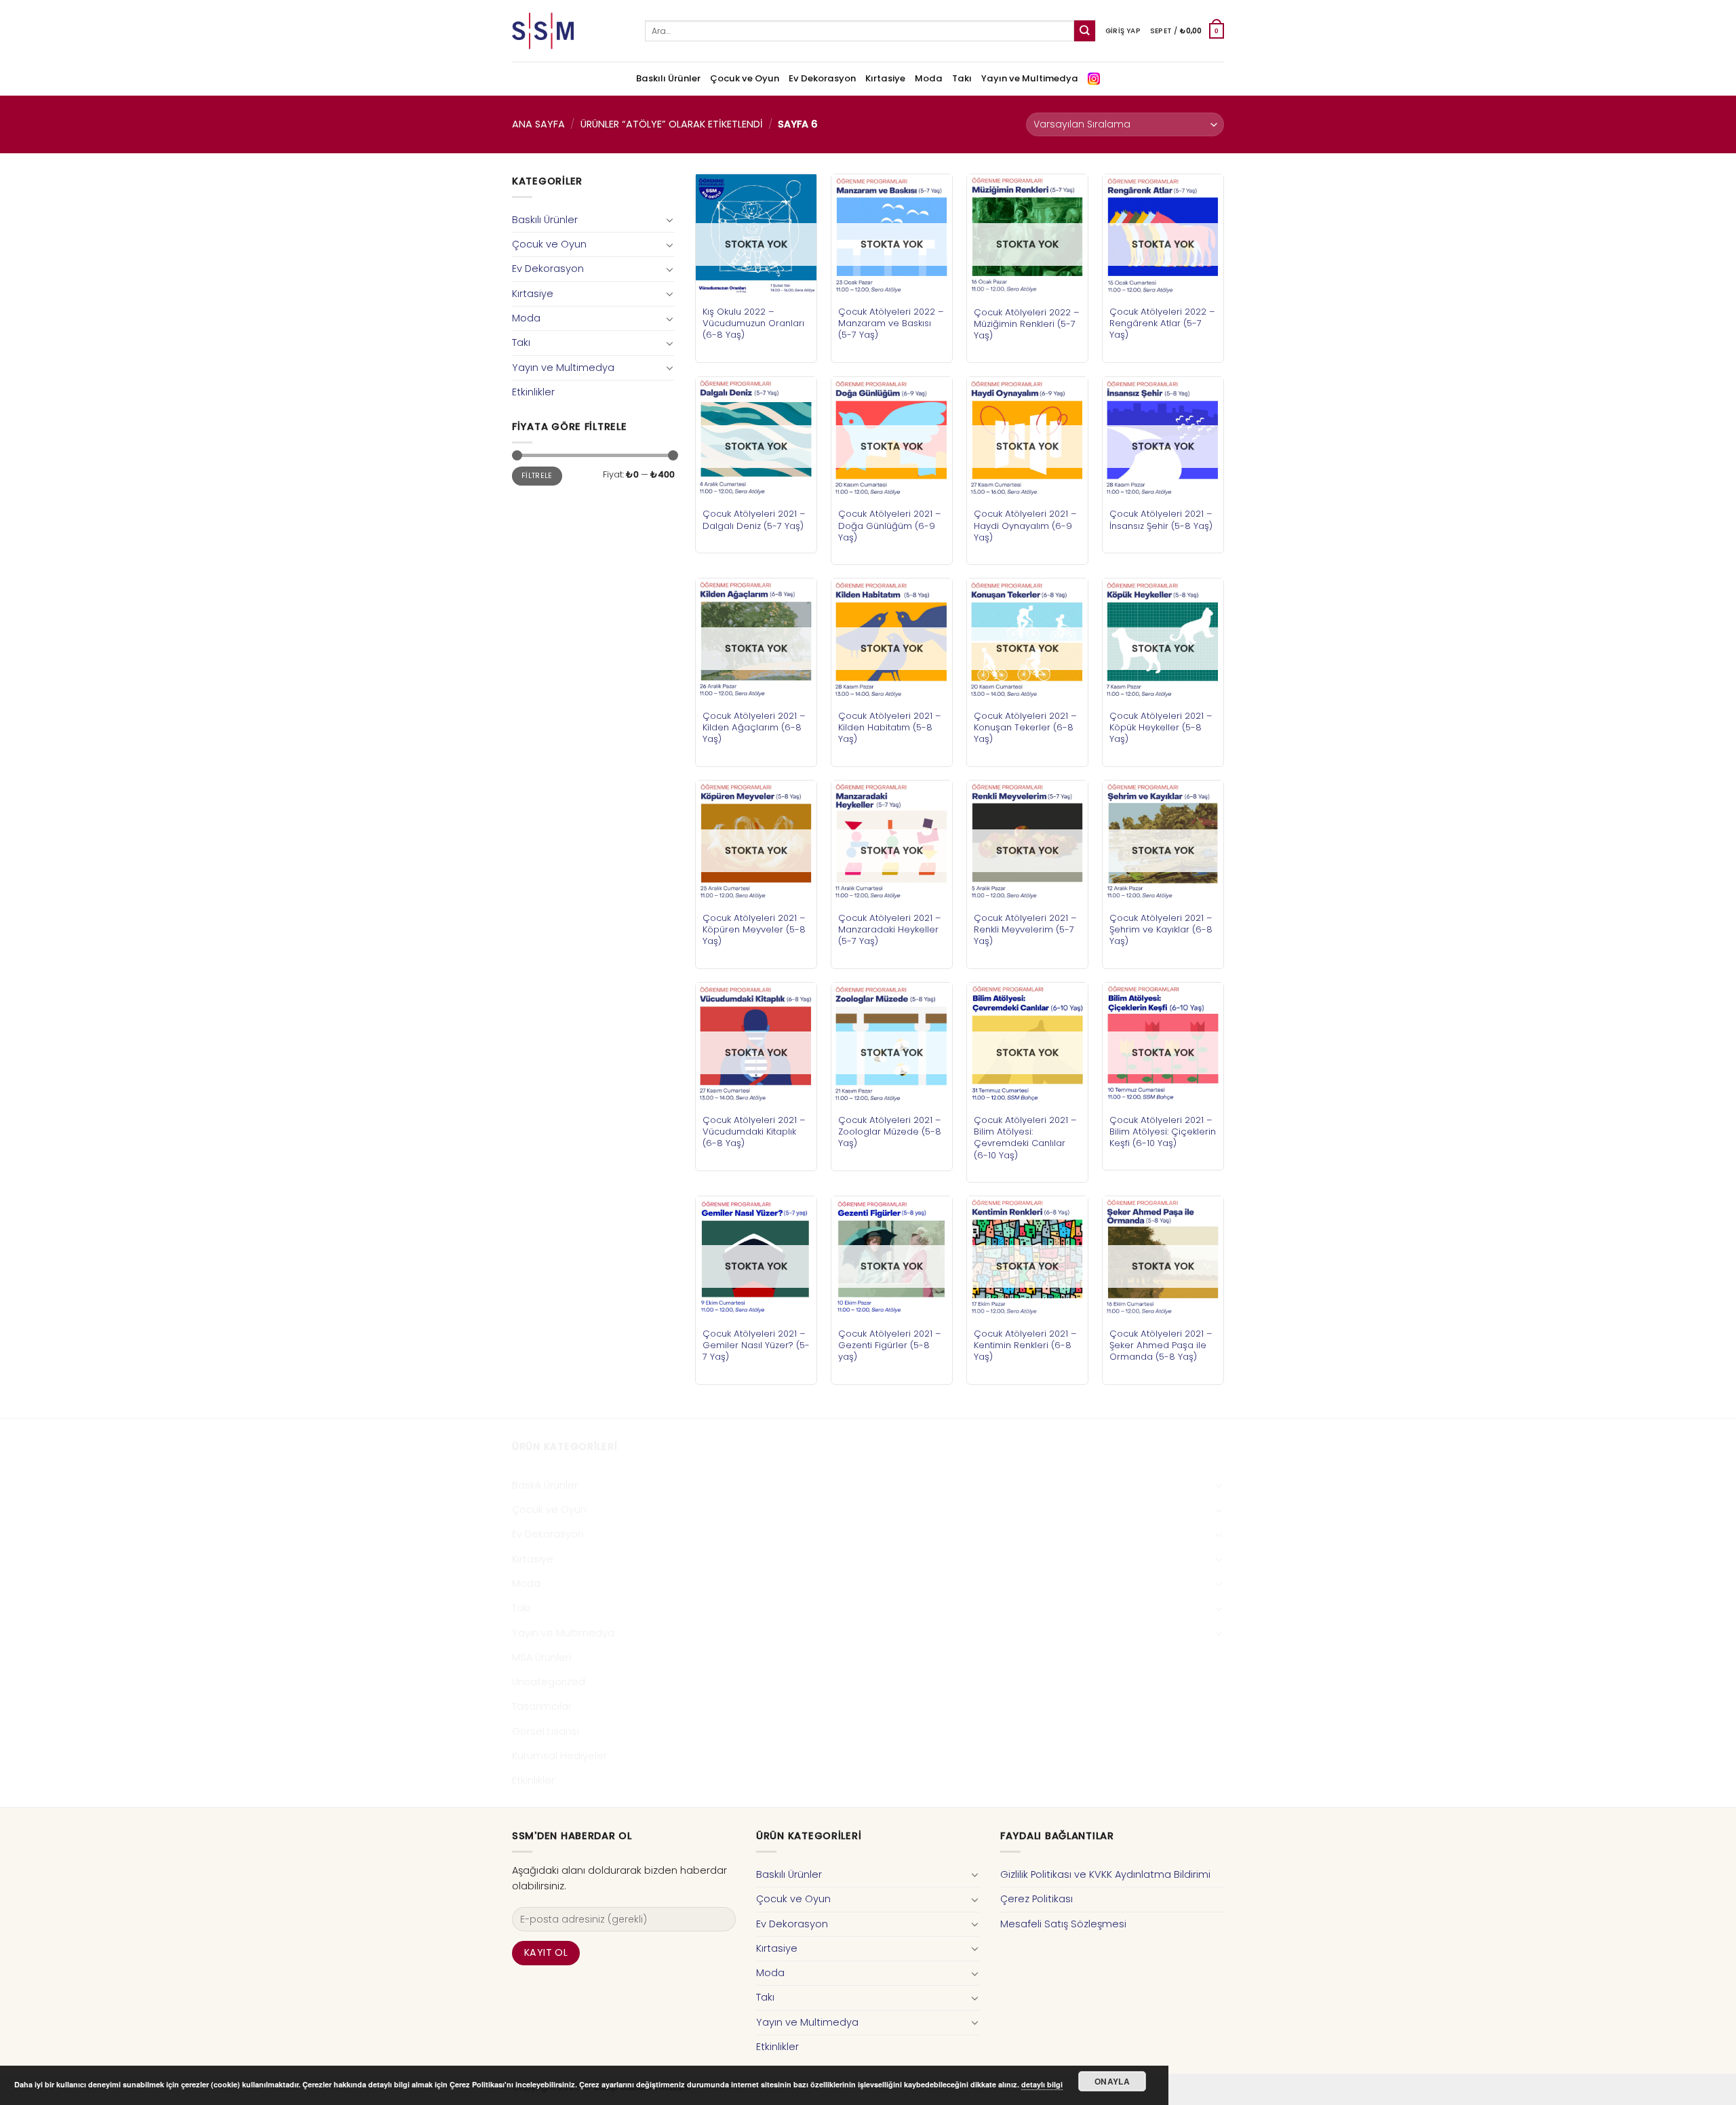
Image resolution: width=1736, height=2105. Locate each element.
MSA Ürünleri (541, 1657)
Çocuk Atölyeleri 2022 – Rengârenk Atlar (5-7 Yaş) (1162, 323)
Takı (962, 78)
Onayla (1112, 2081)
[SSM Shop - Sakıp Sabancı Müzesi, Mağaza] (568, 31)
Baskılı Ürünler (668, 78)
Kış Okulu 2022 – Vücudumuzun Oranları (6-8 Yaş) (753, 323)
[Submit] (1085, 31)
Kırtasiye (885, 78)
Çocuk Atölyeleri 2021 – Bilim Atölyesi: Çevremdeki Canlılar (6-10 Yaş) (1025, 1137)
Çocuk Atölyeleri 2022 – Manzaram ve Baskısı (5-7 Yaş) (891, 323)
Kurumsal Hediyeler (559, 1756)
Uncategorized (549, 1682)
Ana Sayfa (538, 124)
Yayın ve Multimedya (1030, 78)
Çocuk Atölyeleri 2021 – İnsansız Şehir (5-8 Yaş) (1161, 519)
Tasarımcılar (542, 1706)
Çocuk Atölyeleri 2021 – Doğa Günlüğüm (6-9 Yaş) (890, 525)
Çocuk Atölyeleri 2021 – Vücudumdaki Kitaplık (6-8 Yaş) (754, 1132)
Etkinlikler (533, 392)
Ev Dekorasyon (822, 78)
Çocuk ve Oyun (745, 78)
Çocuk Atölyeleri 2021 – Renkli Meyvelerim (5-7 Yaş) (1025, 929)
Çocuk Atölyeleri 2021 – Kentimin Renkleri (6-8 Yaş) (1025, 1345)
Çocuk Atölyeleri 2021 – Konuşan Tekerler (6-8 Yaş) (1025, 727)
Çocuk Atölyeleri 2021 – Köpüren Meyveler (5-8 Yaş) (754, 929)
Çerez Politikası (1037, 1899)
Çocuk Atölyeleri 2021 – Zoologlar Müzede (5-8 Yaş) (890, 1132)
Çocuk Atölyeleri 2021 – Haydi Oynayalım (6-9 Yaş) (1025, 525)
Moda (929, 78)
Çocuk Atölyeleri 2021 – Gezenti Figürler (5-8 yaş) (890, 1345)
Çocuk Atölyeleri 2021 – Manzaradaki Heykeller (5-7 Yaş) (890, 929)
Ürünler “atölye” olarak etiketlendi (672, 124)
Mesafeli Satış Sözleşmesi (1063, 1924)
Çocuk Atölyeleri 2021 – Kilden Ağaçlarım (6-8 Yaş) (754, 727)
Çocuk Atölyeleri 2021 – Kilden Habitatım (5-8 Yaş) (890, 727)
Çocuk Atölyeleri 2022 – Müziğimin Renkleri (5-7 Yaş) (1027, 324)
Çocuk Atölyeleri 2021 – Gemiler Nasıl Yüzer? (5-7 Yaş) (756, 1345)
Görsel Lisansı (546, 1731)
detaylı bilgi (1042, 2084)
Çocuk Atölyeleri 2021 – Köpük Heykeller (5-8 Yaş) (1161, 727)
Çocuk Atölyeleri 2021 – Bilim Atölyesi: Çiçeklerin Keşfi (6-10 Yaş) (1163, 1132)
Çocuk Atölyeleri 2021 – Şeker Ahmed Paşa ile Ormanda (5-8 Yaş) (1161, 1345)
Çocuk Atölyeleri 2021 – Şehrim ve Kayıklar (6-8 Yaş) (1161, 929)
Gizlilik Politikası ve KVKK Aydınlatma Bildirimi (1105, 1874)
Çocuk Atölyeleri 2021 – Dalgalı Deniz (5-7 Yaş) (754, 519)
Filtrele (537, 476)
